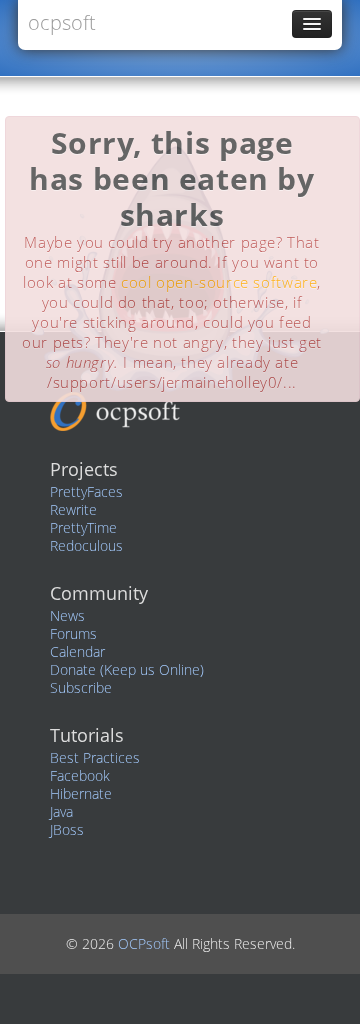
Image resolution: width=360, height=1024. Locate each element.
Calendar (77, 651)
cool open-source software (219, 282)
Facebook (80, 775)
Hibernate (81, 793)
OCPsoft (146, 943)
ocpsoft (62, 22)
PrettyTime (83, 527)
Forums (73, 633)
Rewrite (73, 509)
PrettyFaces (86, 491)
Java (61, 811)
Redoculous (86, 545)
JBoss (67, 829)
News (67, 615)
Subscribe (81, 687)
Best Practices (95, 757)
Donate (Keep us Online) (127, 669)
